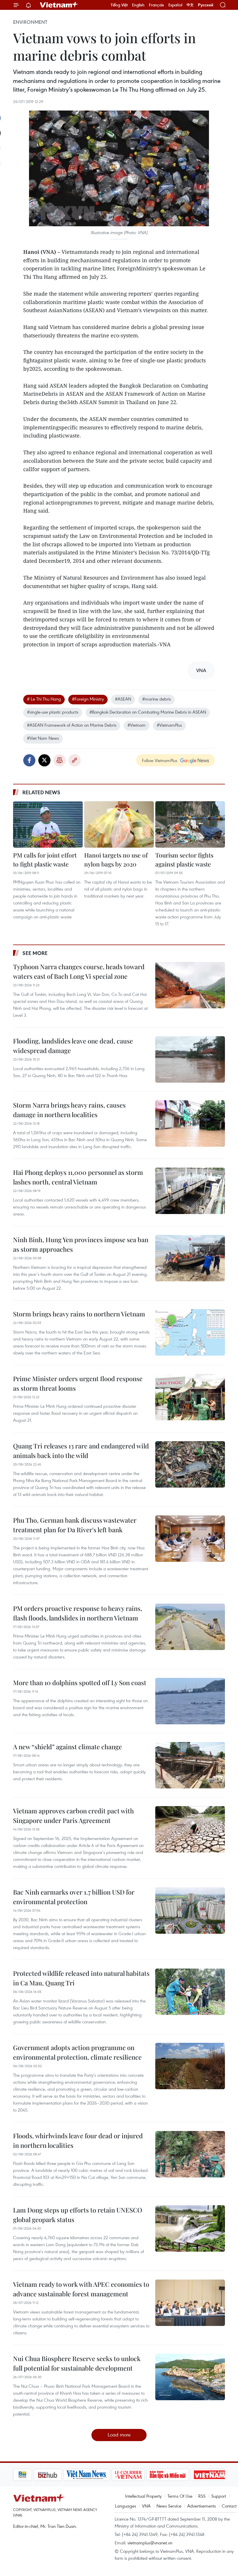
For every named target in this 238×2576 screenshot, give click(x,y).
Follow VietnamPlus (160, 760)
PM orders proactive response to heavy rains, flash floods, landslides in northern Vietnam (78, 1613)
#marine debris (157, 699)
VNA (146, 2506)
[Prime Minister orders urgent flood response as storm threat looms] (190, 1397)
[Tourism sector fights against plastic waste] (190, 824)
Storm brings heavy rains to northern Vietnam (79, 1314)
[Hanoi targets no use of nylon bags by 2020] (119, 824)
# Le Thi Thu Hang (44, 699)
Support (219, 2496)
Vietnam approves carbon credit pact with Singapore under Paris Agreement (73, 1816)
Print (59, 760)
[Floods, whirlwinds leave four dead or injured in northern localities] (190, 2154)
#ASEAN (123, 699)
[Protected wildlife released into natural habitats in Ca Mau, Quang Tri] (190, 1992)
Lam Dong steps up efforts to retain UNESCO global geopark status (78, 2215)
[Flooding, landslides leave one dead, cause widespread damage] (190, 1059)
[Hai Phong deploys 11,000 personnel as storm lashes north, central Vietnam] (190, 1191)
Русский (206, 5)
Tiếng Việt (119, 5)
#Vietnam (137, 725)
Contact (229, 2506)
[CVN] (108, 2475)
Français (156, 5)
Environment (30, 22)
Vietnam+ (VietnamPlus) (59, 5)
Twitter (44, 760)
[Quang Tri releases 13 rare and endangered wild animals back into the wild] (190, 1464)
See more (35, 953)
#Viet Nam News (43, 738)
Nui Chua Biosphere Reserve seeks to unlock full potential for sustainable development (77, 2363)
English (138, 5)
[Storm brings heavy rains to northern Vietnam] (190, 1332)
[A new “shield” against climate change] (190, 1765)
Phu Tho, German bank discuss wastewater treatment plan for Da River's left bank (75, 1525)
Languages (126, 2506)
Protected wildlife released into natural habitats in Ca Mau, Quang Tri (81, 1978)
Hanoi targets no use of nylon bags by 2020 (116, 860)
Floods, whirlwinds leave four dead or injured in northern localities (78, 2140)
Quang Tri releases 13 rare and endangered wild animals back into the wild (81, 1451)
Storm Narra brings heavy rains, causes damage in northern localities (69, 1110)
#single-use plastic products (53, 712)
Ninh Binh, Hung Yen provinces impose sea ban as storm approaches (81, 1244)
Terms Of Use (180, 2496)
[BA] (189, 2475)
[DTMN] (147, 2475)
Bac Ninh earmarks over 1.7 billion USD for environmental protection (74, 1897)
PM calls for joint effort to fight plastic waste (45, 860)
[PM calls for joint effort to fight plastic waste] (48, 824)
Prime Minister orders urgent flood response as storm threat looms (78, 1383)
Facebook (29, 760)
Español (175, 5)
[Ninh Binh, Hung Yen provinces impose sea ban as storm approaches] (190, 1258)
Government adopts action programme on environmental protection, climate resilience (77, 2052)
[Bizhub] (27, 2475)
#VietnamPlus (169, 725)
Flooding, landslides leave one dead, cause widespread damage (73, 1046)
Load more (119, 2435)
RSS (202, 2496)
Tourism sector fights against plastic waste (184, 860)
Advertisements (202, 2506)
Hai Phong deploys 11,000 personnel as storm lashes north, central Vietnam (78, 1177)
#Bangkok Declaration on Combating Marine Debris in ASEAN (148, 712)
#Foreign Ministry (88, 699)
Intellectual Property (143, 2496)
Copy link (75, 760)
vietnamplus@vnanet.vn (150, 2543)
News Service (169, 2506)
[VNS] (66, 2475)
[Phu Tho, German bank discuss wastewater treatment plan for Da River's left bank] (190, 1539)
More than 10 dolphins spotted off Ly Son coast (80, 1683)
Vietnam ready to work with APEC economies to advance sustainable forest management (81, 2289)
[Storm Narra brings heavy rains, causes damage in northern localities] (190, 1124)
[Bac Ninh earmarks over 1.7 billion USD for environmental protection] (190, 1911)
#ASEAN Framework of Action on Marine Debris (72, 725)
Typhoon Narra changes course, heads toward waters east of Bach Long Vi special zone (79, 971)
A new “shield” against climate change (67, 1747)
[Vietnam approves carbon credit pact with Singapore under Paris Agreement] (190, 1829)
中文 (190, 5)
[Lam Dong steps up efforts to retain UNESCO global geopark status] (190, 2228)
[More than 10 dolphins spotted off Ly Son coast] (190, 1701)
